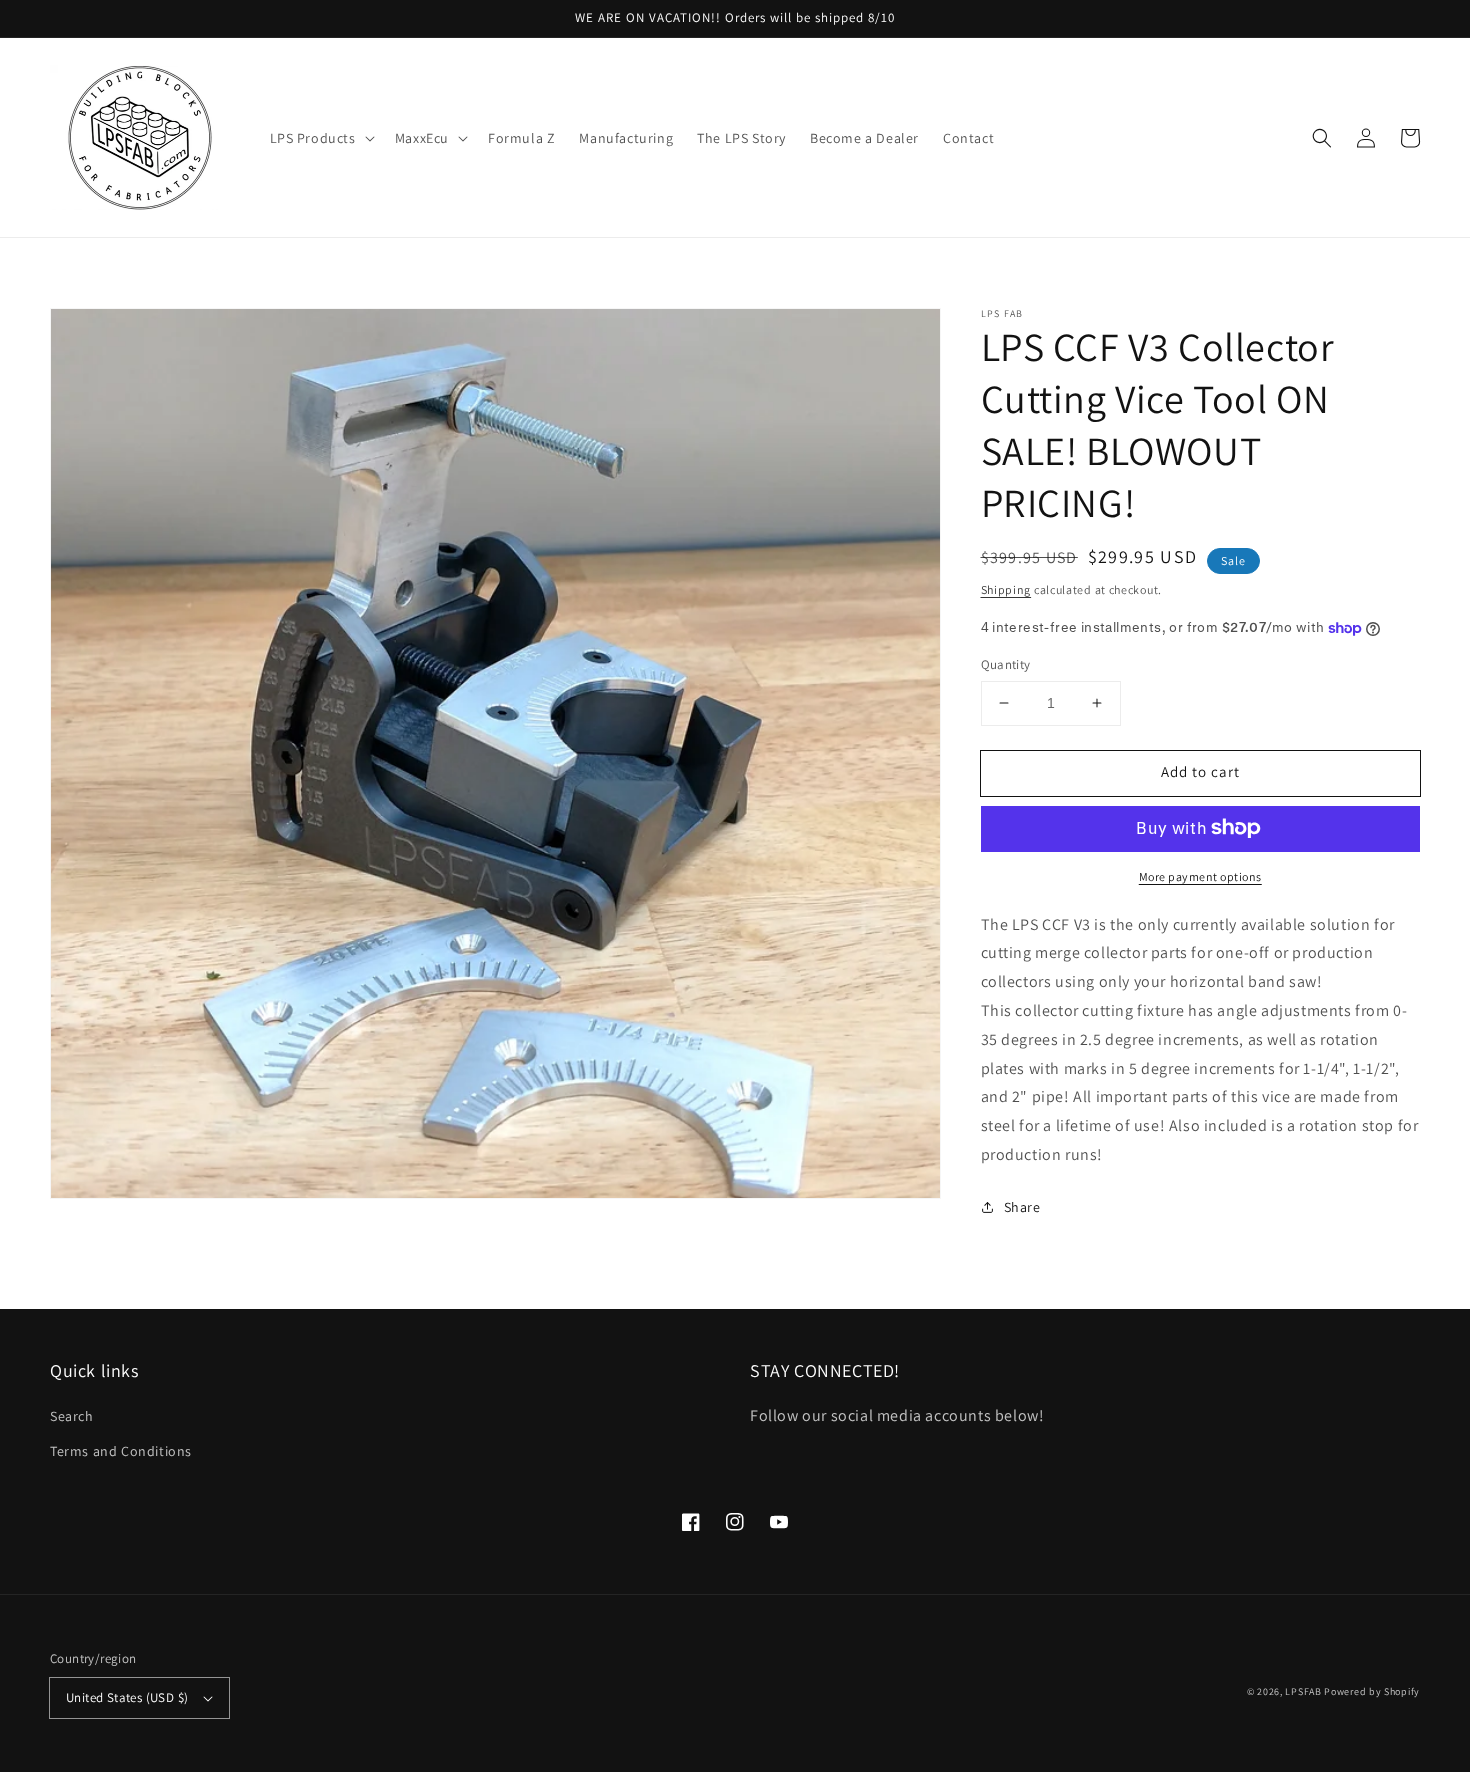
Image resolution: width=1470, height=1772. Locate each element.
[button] (320, 138)
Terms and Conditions (121, 1451)
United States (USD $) (127, 1697)
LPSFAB (1303, 1691)
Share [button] (1022, 1207)
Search (72, 1416)
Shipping (1006, 589)
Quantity (1006, 664)
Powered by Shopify (1372, 1691)
